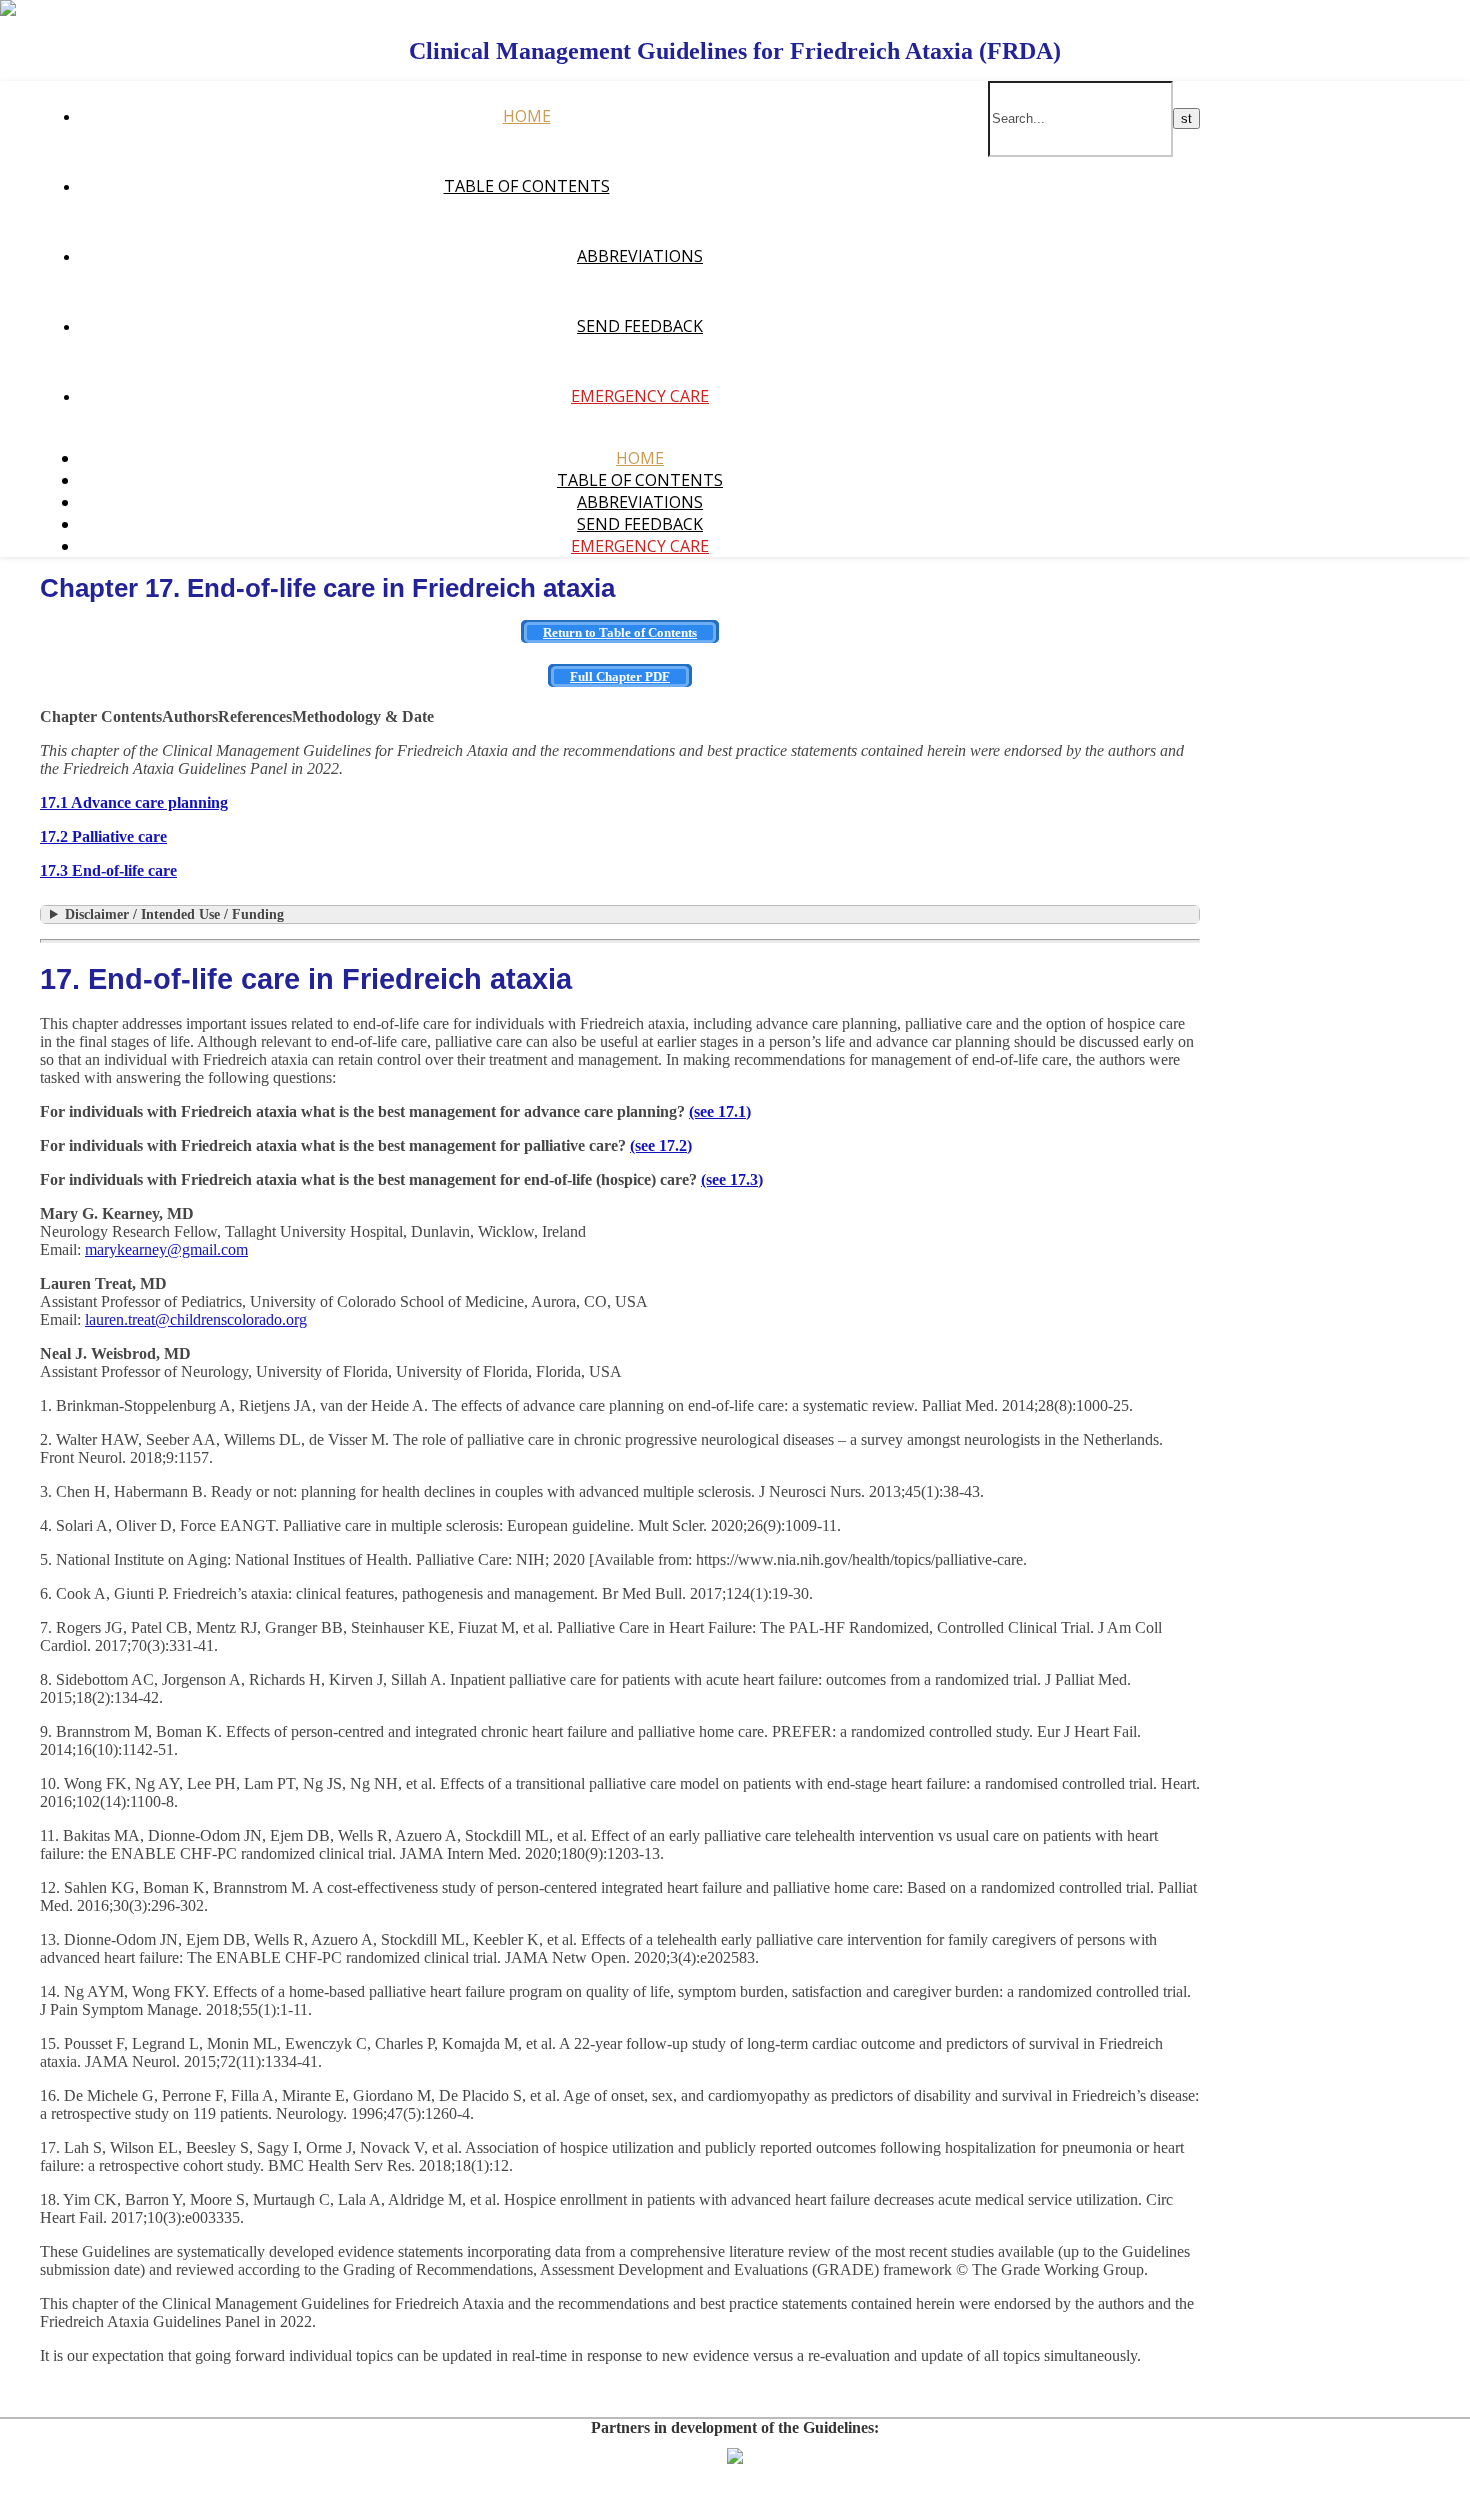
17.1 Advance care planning (134, 802)
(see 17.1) (720, 1111)
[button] (101, 716)
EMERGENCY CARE (640, 396)
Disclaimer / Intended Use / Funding (174, 914)
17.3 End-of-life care (108, 870)
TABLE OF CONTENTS (527, 186)
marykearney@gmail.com (166, 1249)
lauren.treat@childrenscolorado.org (196, 1319)
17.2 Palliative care (103, 836)
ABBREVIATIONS (640, 256)
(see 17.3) (732, 1179)
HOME (527, 116)
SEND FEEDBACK (640, 326)
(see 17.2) (661, 1145)
